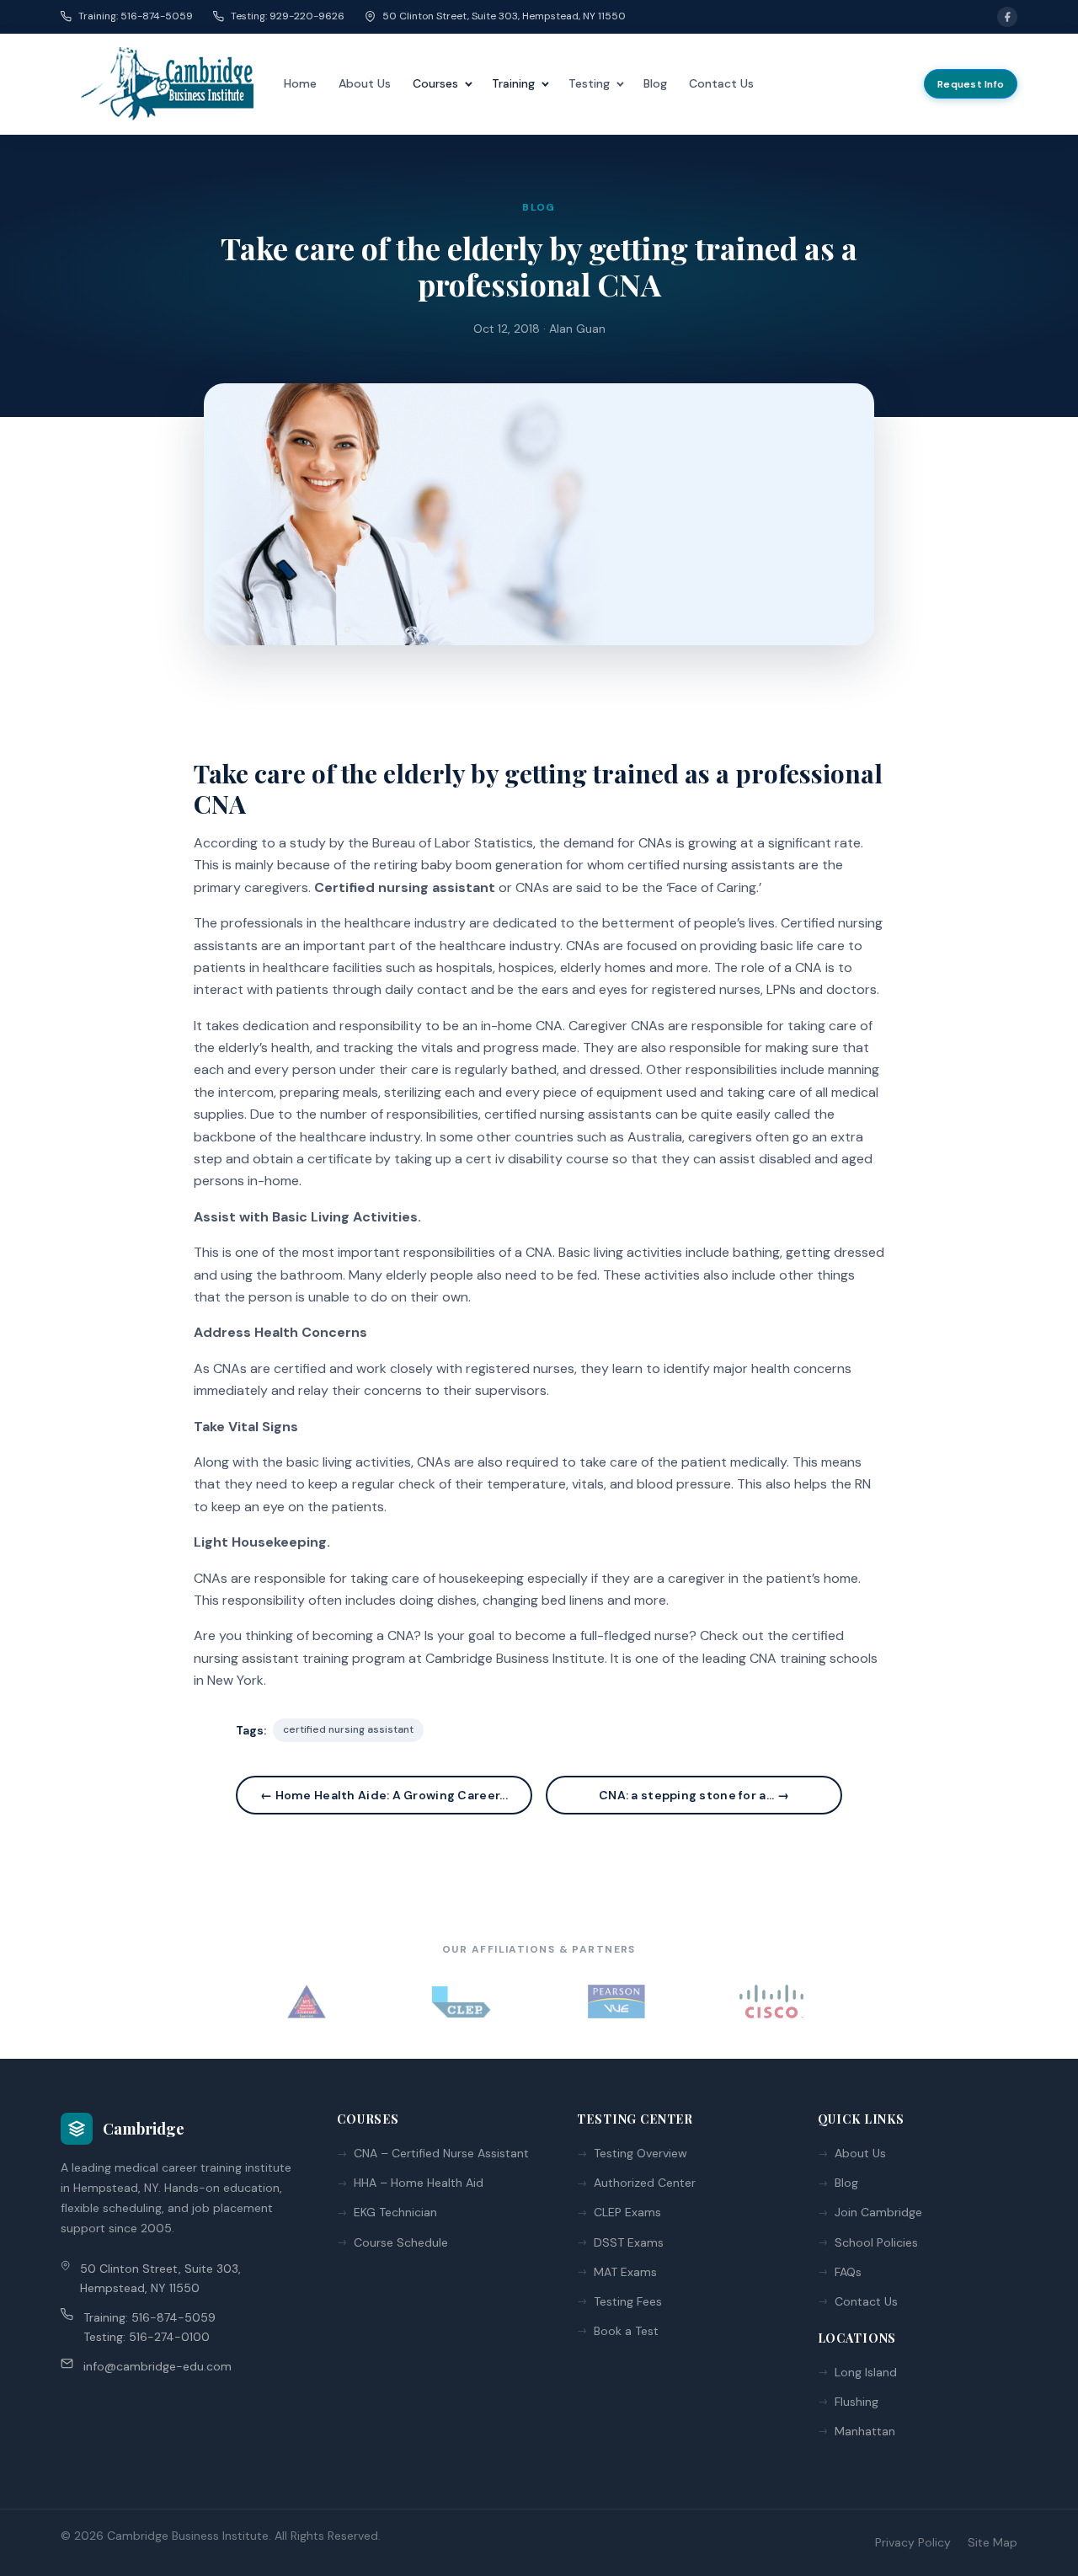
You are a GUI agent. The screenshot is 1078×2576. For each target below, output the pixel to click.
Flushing (857, 2402)
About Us (365, 83)
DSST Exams (629, 2242)
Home (300, 83)
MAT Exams (625, 2272)
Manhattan (865, 2431)
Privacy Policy (913, 2542)
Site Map (993, 2542)
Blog (655, 83)
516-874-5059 (173, 2317)
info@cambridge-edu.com (157, 2366)
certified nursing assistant (348, 1729)
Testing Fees (628, 2301)
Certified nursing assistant (405, 887)
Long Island (866, 2372)
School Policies (876, 2242)
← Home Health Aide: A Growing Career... (384, 1795)
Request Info (971, 84)
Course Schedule (401, 2242)
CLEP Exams (627, 2212)
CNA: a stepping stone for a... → (694, 1795)
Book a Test (626, 2331)
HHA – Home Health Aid (419, 2183)
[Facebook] (1007, 17)
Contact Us (721, 83)
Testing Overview (640, 2153)
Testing (589, 83)
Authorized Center (645, 2183)
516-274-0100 (169, 2337)
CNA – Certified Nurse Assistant (441, 2153)
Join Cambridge (878, 2212)
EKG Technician (395, 2212)
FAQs (848, 2272)
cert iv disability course (537, 1159)
